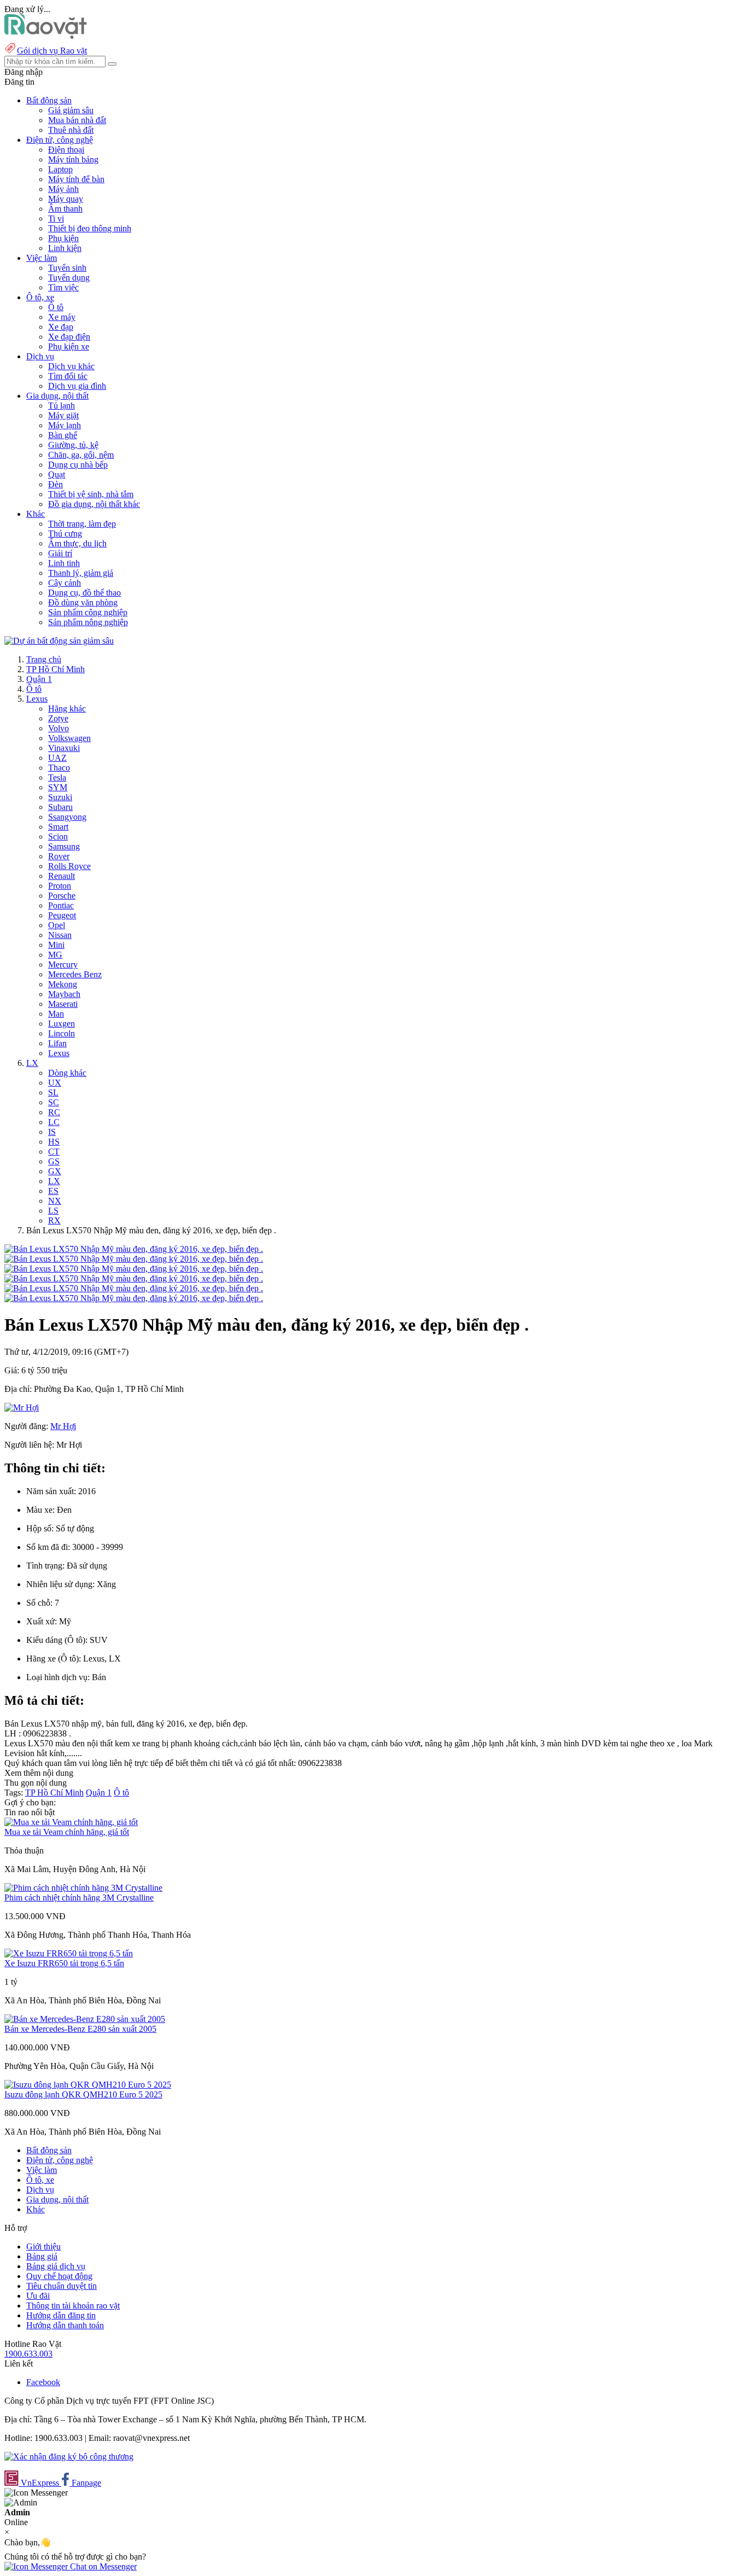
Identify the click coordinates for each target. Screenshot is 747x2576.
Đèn (56, 484)
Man (56, 1014)
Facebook (43, 2382)
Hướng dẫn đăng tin (61, 2315)
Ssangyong (67, 817)
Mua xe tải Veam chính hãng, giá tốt (67, 1832)
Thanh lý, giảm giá (81, 573)
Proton (60, 886)
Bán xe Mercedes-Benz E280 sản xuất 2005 (80, 2029)
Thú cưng (65, 534)
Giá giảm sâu (71, 110)
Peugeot (62, 915)
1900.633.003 (28, 2354)
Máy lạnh (65, 425)
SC (54, 1102)
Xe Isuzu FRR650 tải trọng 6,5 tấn (64, 1963)
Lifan (57, 1043)
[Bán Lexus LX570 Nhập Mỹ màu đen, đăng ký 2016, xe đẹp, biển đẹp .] (134, 1249)
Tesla (57, 777)
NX (55, 1201)
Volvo (59, 728)
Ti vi (56, 218)
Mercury (63, 964)
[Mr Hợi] (22, 1408)
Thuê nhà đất (71, 130)
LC (54, 1122)
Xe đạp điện (69, 337)
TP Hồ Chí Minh (56, 669)
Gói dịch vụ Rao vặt (52, 51)
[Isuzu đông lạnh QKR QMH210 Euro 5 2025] (88, 2085)
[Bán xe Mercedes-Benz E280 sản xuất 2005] (85, 2019)
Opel (57, 925)
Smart (58, 827)
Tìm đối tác (68, 376)
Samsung (64, 846)
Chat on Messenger (102, 2566)
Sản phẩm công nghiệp (88, 612)
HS (54, 1142)
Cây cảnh (65, 583)
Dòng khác (67, 1073)
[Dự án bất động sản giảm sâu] (59, 641)
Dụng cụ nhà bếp (78, 465)
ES (53, 1191)
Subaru (60, 807)
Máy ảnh (63, 189)
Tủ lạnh (62, 406)
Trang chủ (44, 659)
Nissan (60, 935)
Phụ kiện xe (69, 346)
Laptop (60, 169)
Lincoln (62, 1033)
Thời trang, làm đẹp (82, 524)
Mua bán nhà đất (77, 120)
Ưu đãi (38, 2296)
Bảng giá (42, 2256)
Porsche (62, 896)
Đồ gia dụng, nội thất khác (94, 504)
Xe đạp (61, 327)
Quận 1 (39, 679)
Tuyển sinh (67, 268)
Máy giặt (63, 415)
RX (54, 1220)
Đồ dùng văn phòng (83, 602)
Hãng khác (67, 709)
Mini (56, 945)
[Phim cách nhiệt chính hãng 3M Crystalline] (83, 1888)
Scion (58, 837)
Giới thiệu (43, 2246)
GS (54, 1161)
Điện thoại (66, 150)
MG (55, 955)
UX (55, 1083)
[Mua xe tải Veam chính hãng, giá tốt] (71, 1822)
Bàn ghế (63, 435)
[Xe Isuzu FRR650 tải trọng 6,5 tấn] (69, 1953)
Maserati (63, 1004)
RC (54, 1112)
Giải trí (60, 553)
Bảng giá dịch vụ (56, 2266)
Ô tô (56, 307)
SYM (58, 787)
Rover (59, 856)
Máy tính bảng (73, 159)
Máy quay (66, 199)
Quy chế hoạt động (59, 2276)
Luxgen (62, 1024)
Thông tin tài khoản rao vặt (73, 2306)
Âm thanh (65, 209)
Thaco (59, 768)
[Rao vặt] (46, 36)
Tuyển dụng (69, 278)
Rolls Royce (69, 866)
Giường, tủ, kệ (73, 445)
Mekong (63, 984)
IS (52, 1132)
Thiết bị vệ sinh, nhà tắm (91, 494)
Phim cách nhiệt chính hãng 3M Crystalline (79, 1898)
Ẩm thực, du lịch (77, 543)
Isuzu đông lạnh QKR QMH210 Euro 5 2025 (83, 2094)
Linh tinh (64, 563)
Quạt (57, 474)
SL (53, 1092)
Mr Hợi (63, 1426)
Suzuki (60, 797)
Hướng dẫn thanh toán (65, 2325)
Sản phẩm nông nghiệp (88, 622)
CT (54, 1152)
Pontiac (61, 905)
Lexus (37, 699)
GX (55, 1171)
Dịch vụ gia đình (77, 386)
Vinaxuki (64, 748)
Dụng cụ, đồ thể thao (84, 593)
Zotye (58, 718)
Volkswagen (69, 738)
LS (53, 1211)
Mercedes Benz (75, 974)
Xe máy (62, 317)
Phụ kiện (63, 238)
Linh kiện (65, 248)
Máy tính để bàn (76, 179)
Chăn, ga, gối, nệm (81, 455)
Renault (62, 876)
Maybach (64, 994)
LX (32, 1063)
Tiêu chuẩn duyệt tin (62, 2286)
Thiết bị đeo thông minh (90, 228)
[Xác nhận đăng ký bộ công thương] (69, 2456)
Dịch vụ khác (71, 366)
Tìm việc (63, 287)
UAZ (57, 758)
